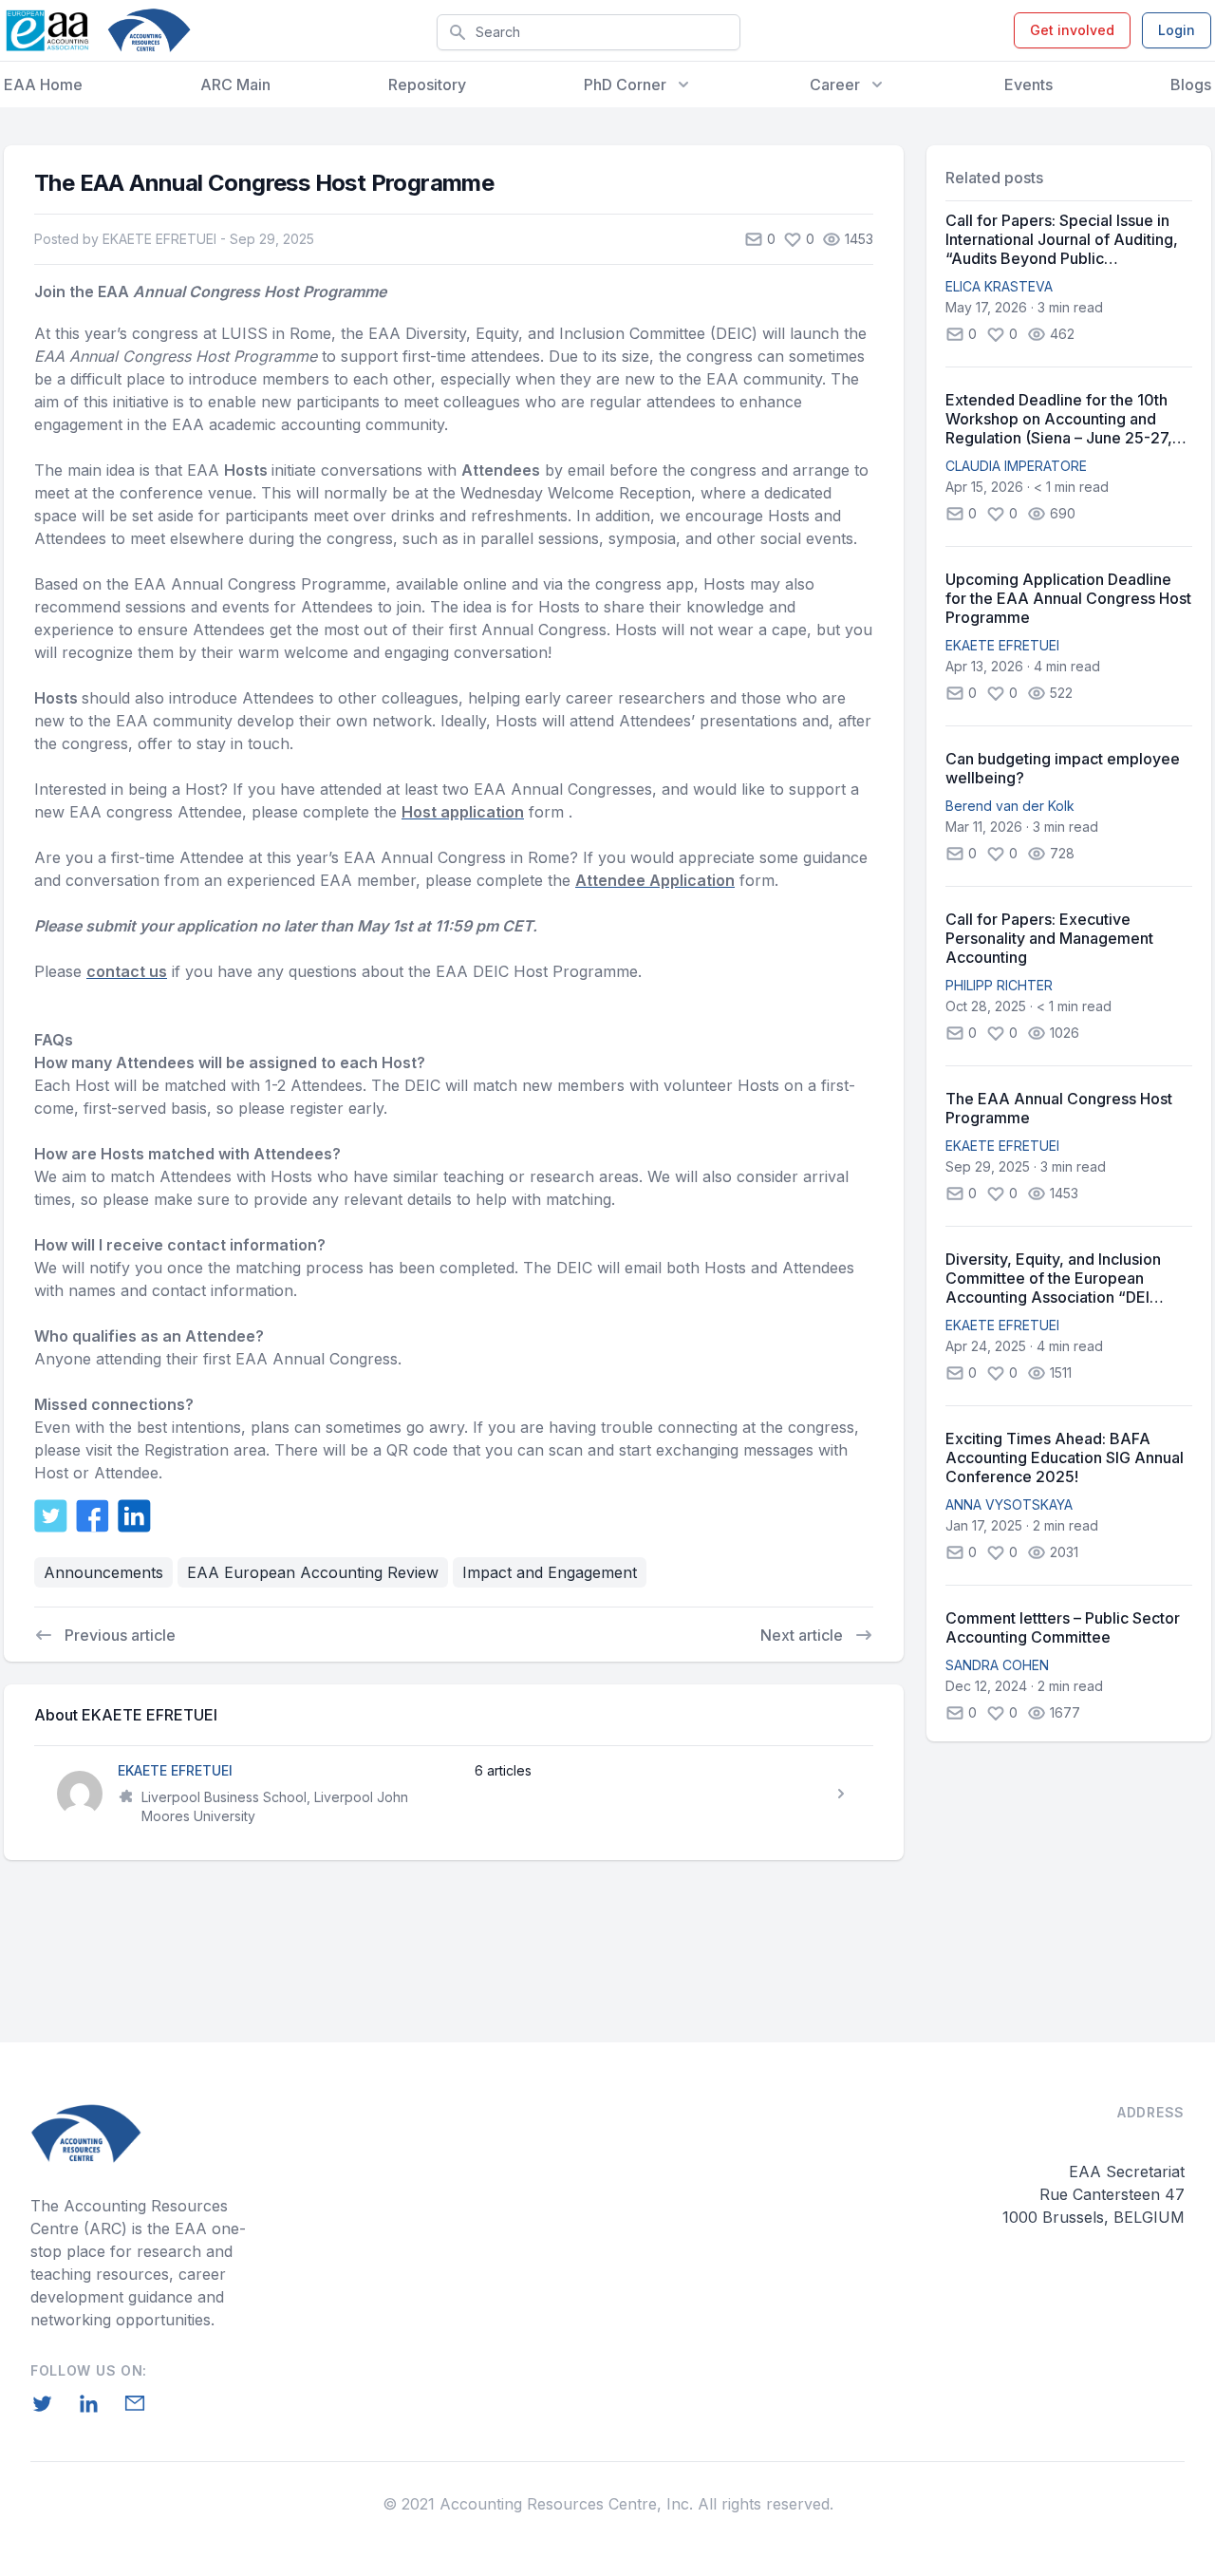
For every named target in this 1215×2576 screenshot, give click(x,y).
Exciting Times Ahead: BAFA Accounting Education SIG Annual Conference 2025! (1065, 1457)
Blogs (1191, 85)
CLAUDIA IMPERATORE (1016, 466)
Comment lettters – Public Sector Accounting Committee (1063, 1627)
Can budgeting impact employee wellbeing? (1063, 768)
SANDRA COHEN (997, 1665)
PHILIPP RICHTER (999, 985)
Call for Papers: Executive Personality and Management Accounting (1049, 938)
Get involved (1072, 30)
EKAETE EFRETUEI (1002, 645)
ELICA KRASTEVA (999, 286)
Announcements (103, 1572)
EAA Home (43, 85)
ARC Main (235, 85)
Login (1177, 30)
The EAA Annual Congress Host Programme (1059, 1108)
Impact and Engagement (550, 1572)
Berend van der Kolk (1010, 806)
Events (1028, 85)
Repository (427, 85)
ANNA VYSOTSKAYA (1009, 1504)
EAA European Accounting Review (313, 1572)
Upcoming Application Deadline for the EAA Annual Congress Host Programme (1068, 598)
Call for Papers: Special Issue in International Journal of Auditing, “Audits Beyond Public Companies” (1062, 239)
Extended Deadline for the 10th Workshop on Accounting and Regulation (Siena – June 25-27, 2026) (1059, 419)
